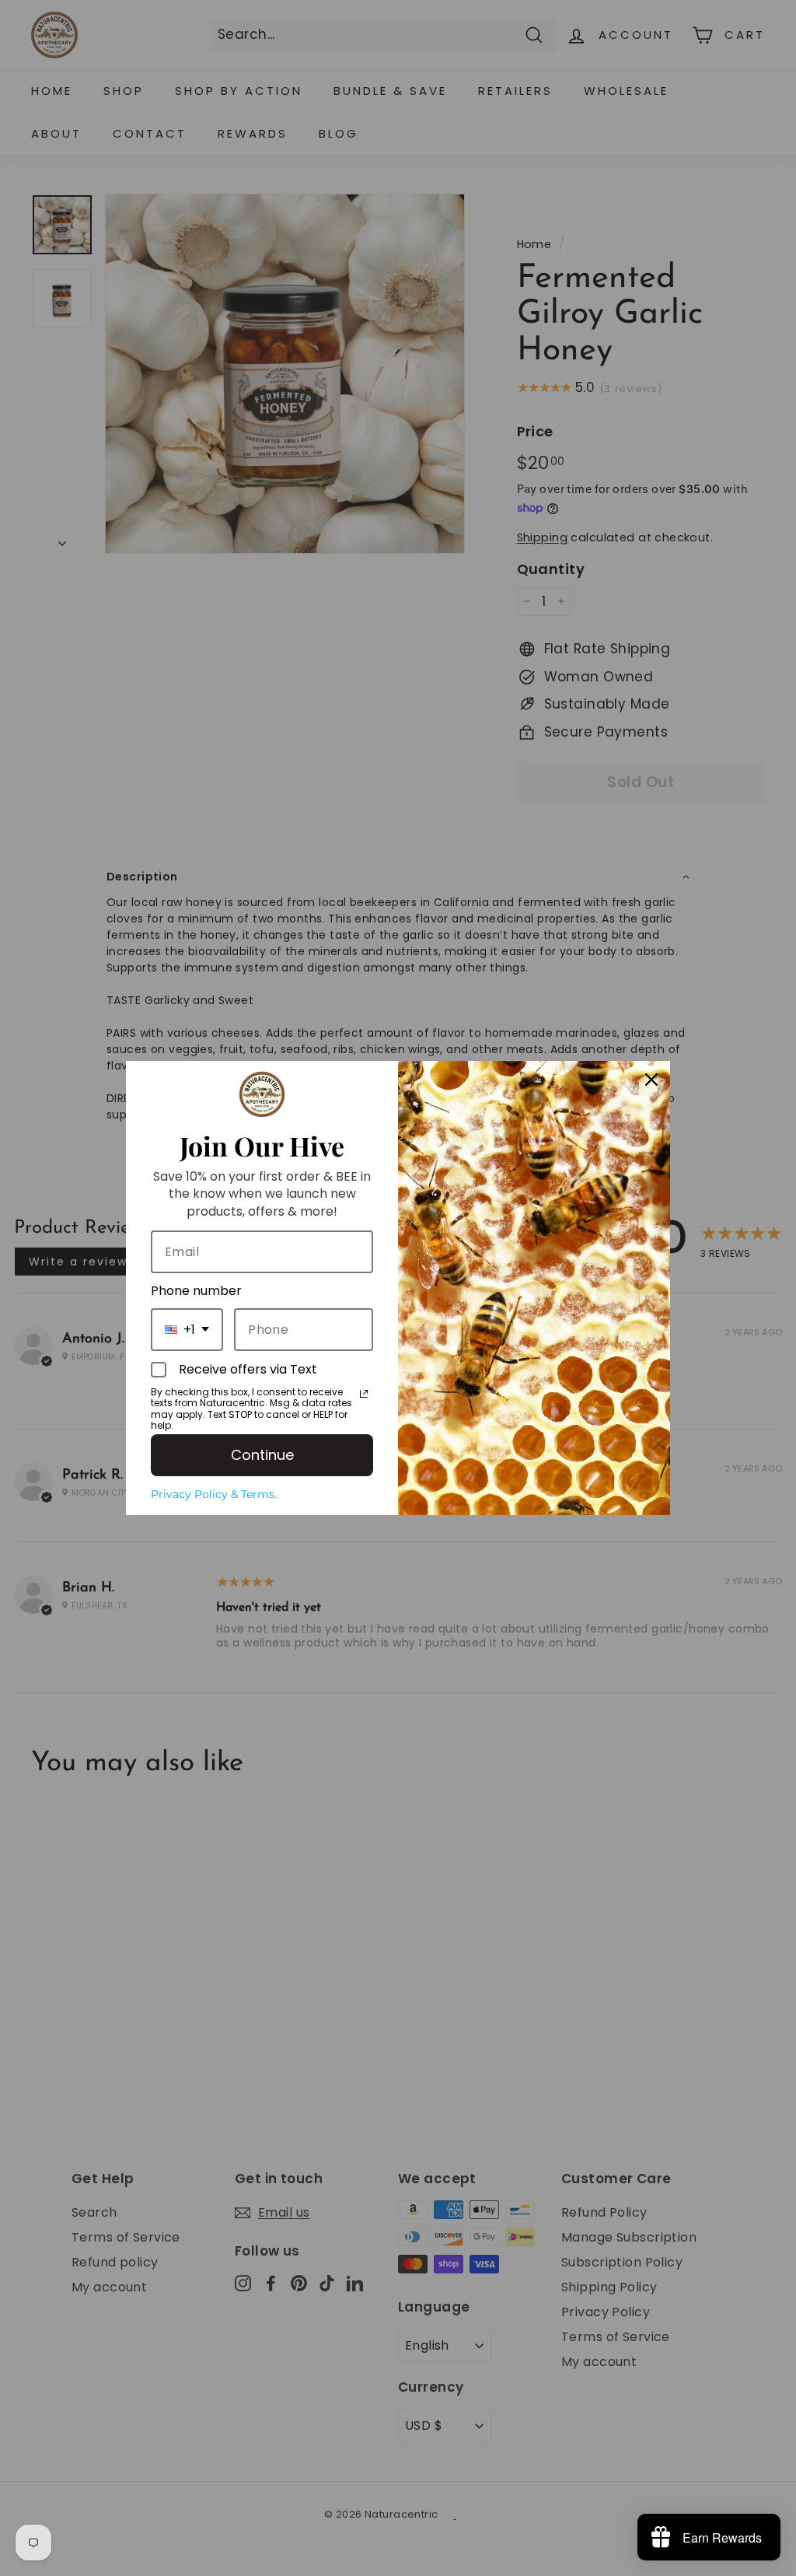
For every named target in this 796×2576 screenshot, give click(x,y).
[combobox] (187, 1330)
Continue (262, 1455)
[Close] (651, 1080)
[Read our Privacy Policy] (364, 1394)
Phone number (196, 1291)
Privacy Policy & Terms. (214, 1494)
